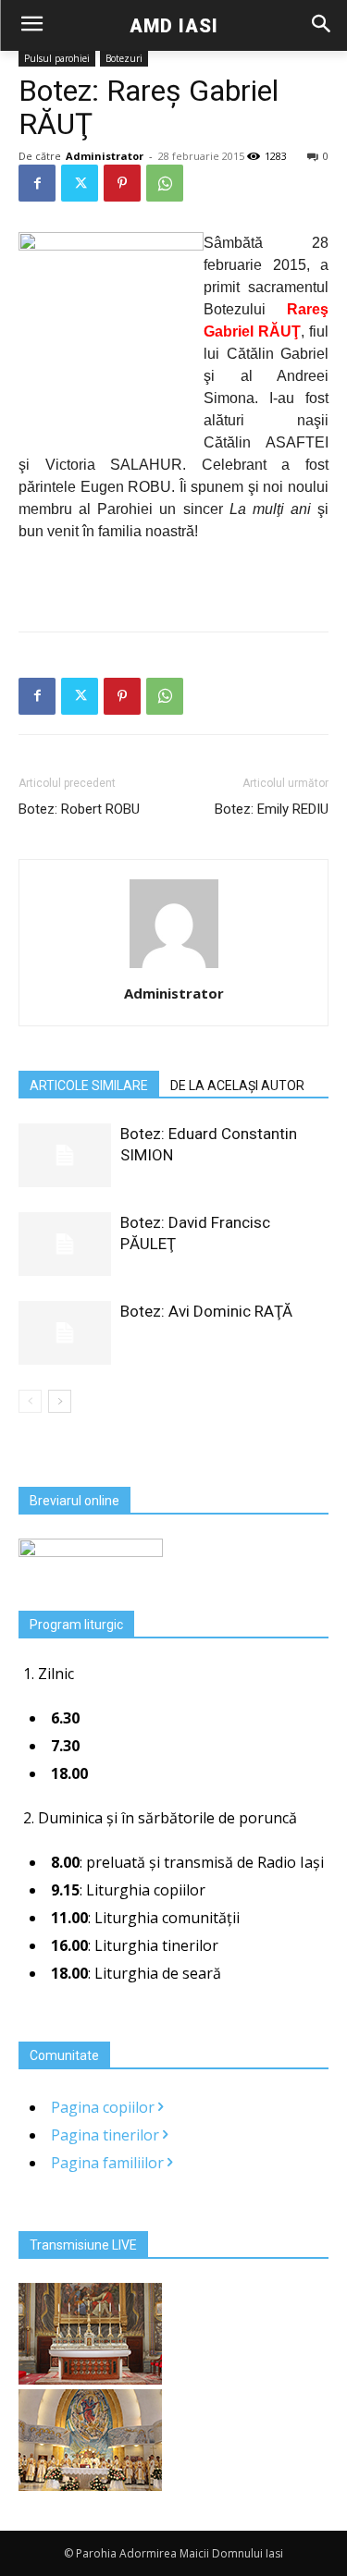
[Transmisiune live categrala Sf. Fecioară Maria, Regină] (90, 2485)
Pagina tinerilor (107, 2135)
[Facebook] (37, 183)
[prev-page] (30, 1401)
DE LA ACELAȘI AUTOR (237, 1086)
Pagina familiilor (109, 2163)
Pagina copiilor (105, 2107)
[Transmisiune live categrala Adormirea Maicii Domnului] (90, 2379)
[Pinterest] (122, 183)
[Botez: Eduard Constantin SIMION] (65, 1155)
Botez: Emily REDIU (272, 809)
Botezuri (124, 58)
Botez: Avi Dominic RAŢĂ (206, 1311)
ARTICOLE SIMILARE (89, 1086)
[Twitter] (80, 183)
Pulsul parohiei (57, 58)
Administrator (105, 156)
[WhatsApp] (165, 183)
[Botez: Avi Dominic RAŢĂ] (65, 1333)
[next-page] (60, 1401)
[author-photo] (174, 968)
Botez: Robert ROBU (79, 809)
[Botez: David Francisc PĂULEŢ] (65, 1244)
